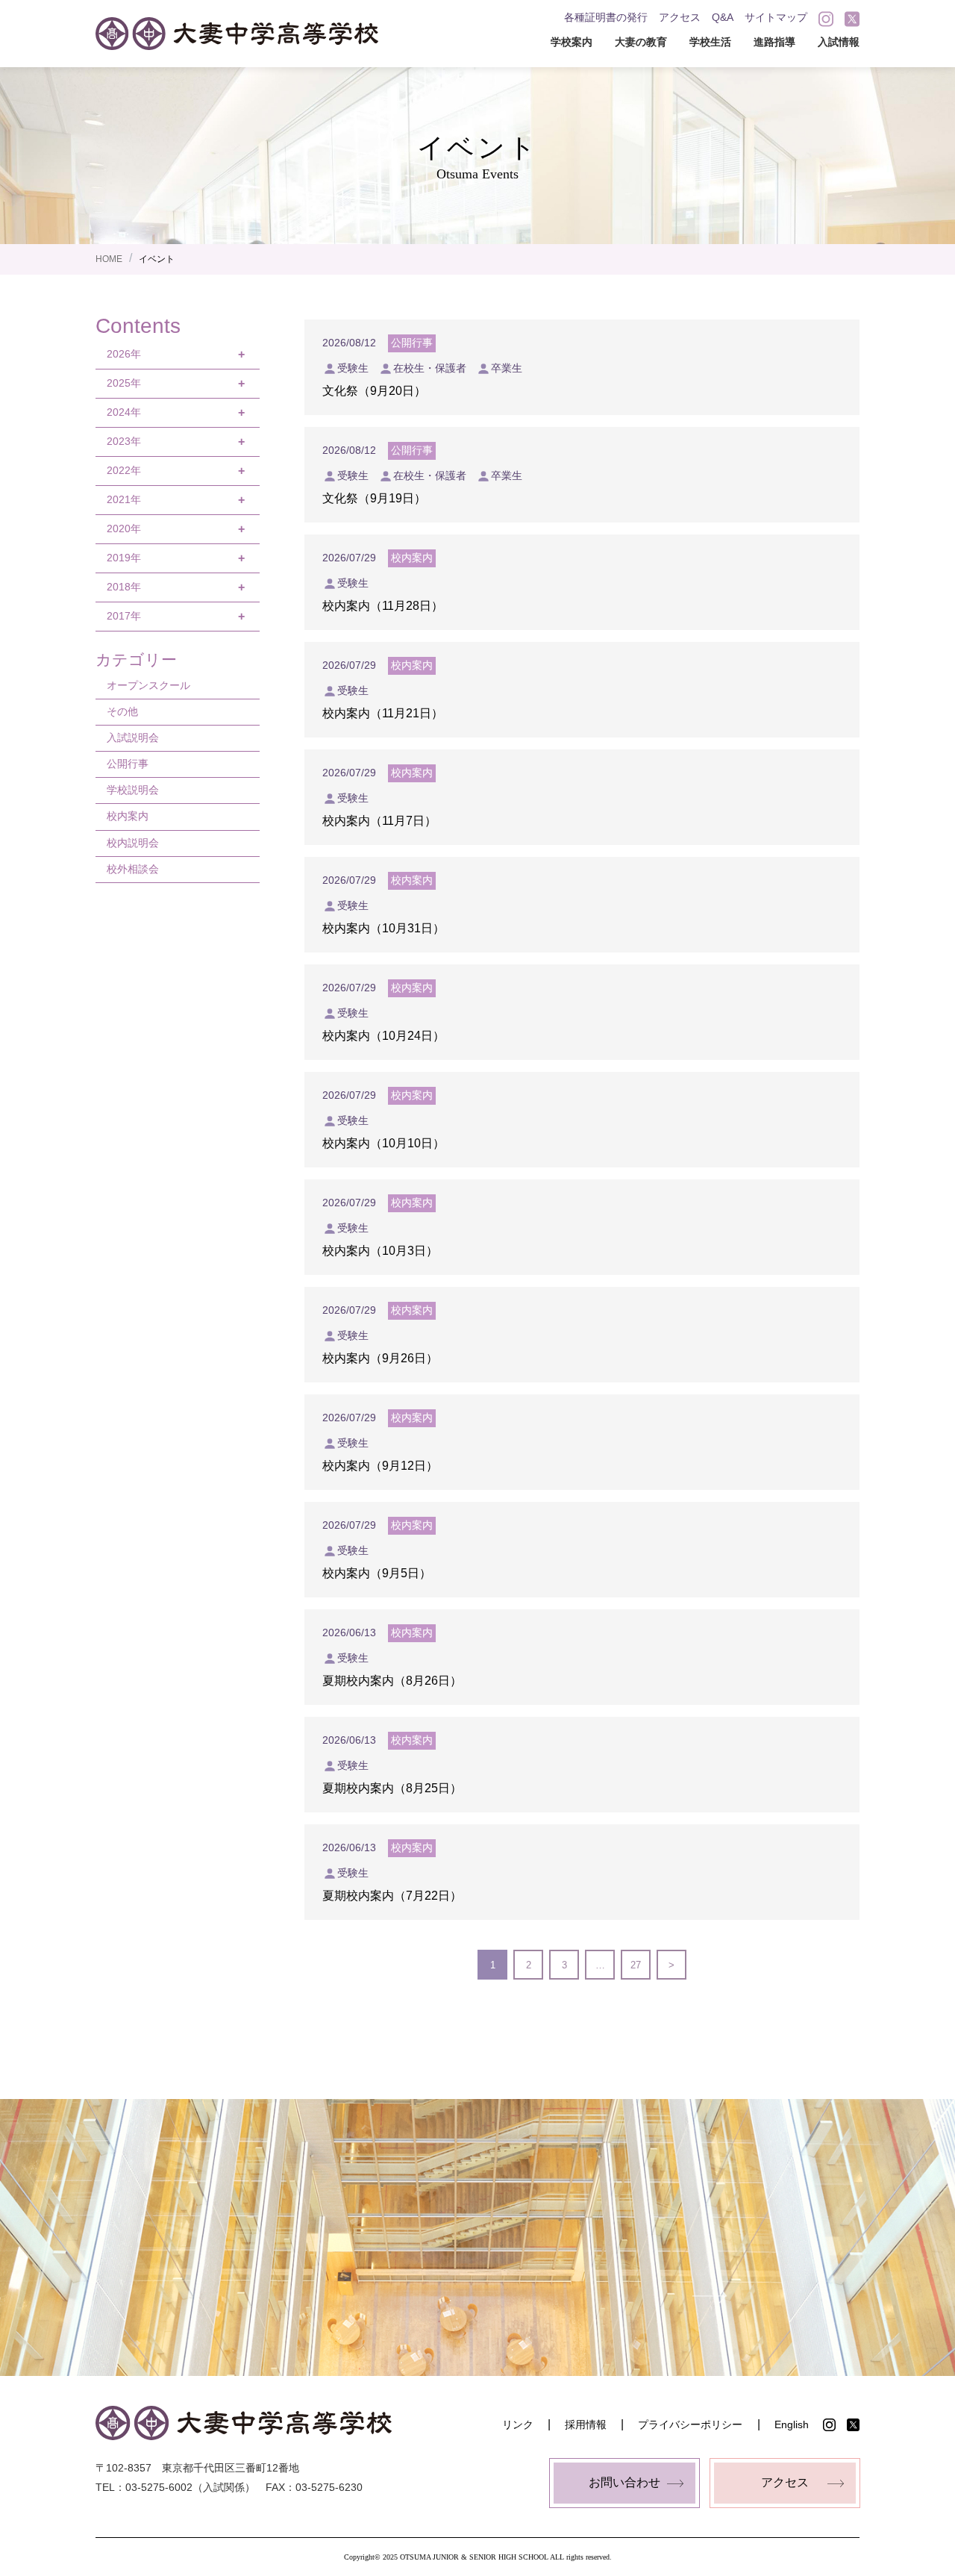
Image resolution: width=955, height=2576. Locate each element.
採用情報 (586, 2424)
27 (636, 1965)
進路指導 (774, 42)
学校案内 (572, 42)
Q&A (723, 17)
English (792, 2424)
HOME (109, 259)
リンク (518, 2424)
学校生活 (710, 42)
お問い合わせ (624, 2482)
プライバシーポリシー (690, 2424)
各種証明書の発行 (606, 17)
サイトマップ (776, 17)
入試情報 (839, 42)
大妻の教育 (641, 42)
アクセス (680, 17)
